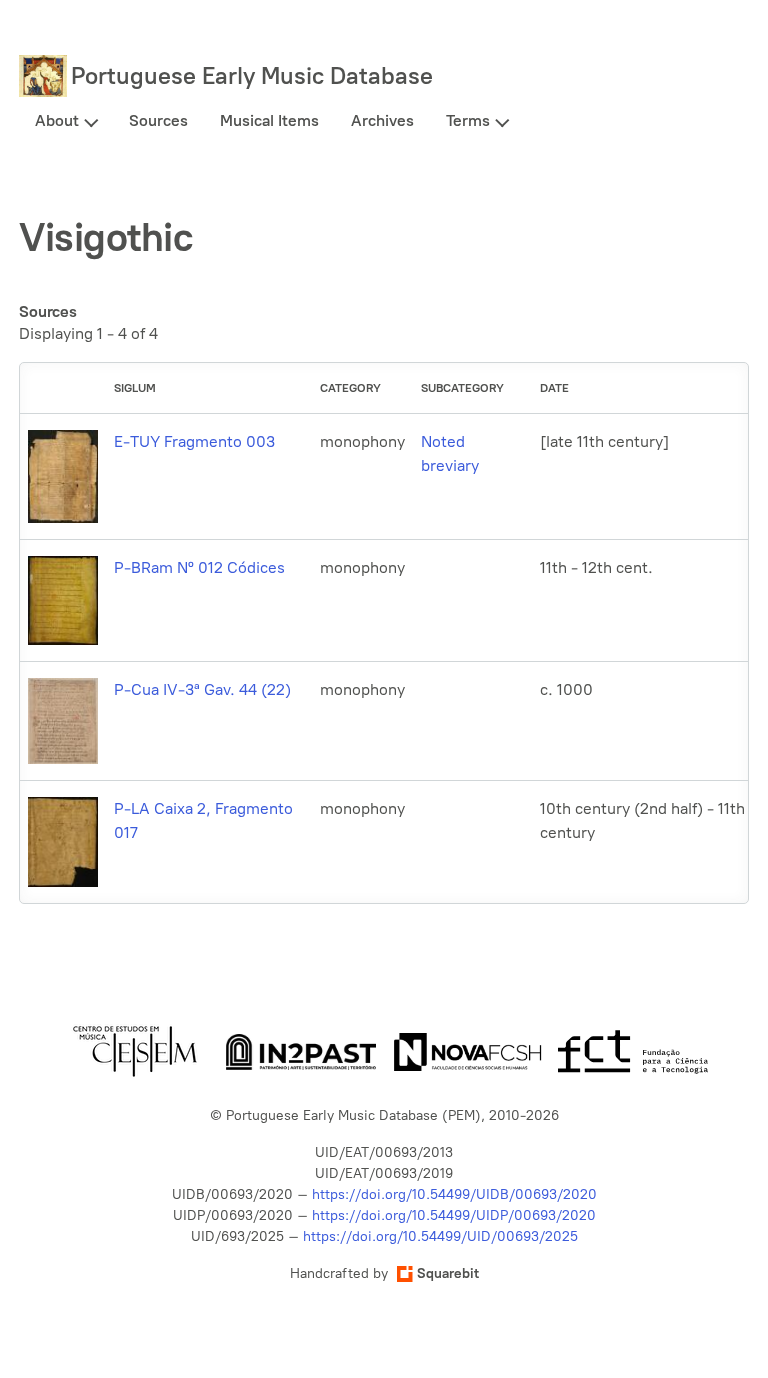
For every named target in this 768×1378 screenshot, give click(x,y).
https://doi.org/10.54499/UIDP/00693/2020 (454, 1215)
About (57, 120)
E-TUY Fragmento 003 (194, 441)
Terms (468, 120)
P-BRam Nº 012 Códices (199, 567)
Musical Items (269, 120)
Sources (158, 120)
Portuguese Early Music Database (252, 75)
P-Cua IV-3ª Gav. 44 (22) (202, 689)
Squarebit (448, 1273)
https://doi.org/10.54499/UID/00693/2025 (440, 1236)
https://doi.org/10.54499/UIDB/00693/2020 (454, 1194)
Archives (382, 120)
